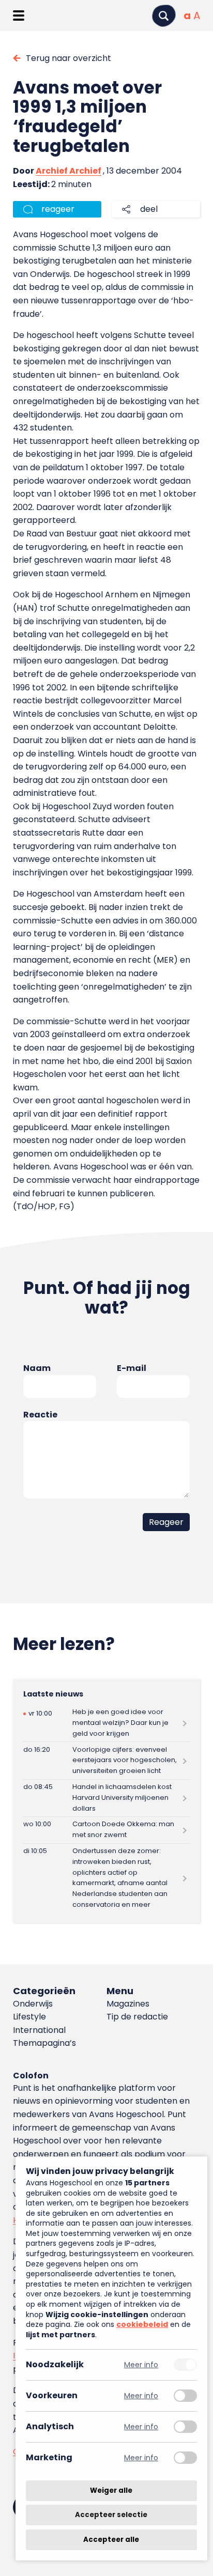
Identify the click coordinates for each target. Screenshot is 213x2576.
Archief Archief (69, 171)
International (39, 2030)
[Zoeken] (164, 16)
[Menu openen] (18, 16)
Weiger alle (111, 2490)
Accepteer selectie (111, 2515)
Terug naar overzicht (69, 58)
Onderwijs (33, 2004)
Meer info (141, 2365)
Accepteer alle (111, 2540)
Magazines (128, 2004)
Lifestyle (29, 2017)
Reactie (40, 1415)
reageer (58, 209)
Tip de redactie (137, 2017)
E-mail (132, 1368)
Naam (37, 1368)
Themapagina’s (44, 2043)
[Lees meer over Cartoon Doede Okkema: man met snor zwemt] (106, 1830)
